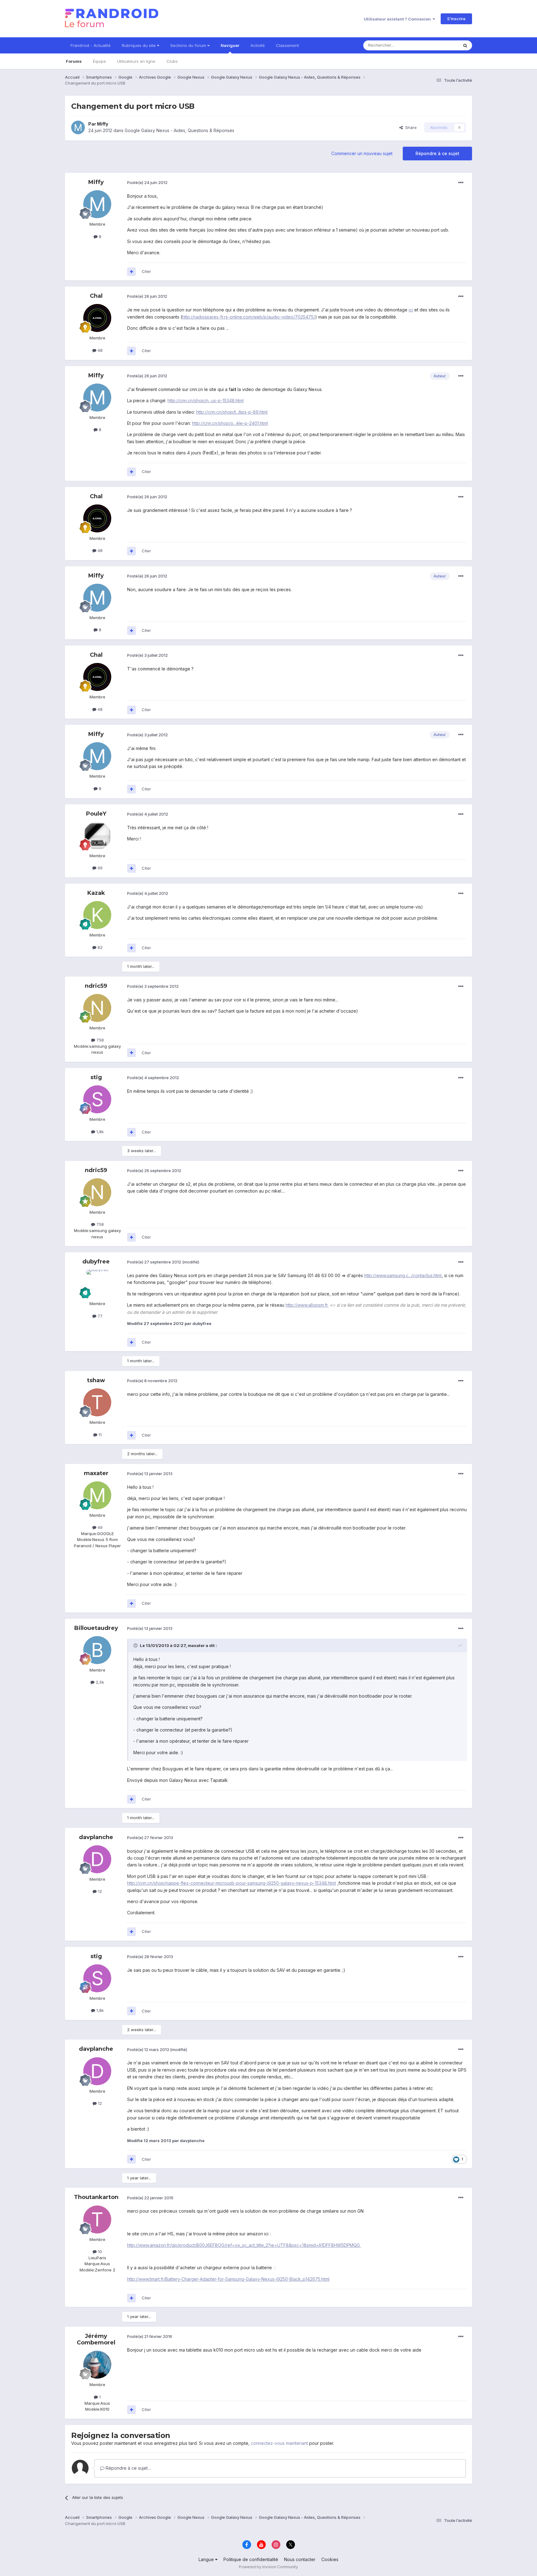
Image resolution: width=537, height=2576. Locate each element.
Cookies (330, 2559)
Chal (96, 296)
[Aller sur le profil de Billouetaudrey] (97, 1650)
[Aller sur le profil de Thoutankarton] (97, 2219)
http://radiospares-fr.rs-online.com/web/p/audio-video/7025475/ (249, 317)
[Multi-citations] (131, 272)
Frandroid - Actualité (91, 45)
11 (99, 1435)
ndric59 (96, 986)
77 (99, 1316)
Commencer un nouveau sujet (362, 153)
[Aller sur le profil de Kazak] (97, 915)
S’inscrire (456, 19)
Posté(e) (147, 182)
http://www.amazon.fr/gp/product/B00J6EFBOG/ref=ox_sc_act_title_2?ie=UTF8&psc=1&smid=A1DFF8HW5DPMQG (244, 2245)
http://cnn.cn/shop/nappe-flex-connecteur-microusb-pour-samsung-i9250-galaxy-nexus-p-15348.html (232, 1883)
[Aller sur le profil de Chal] (97, 318)
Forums (74, 61)
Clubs (172, 61)
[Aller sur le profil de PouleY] (97, 836)
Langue (207, 2559)
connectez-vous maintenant (279, 2443)
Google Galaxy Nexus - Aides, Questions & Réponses (179, 130)
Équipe (99, 61)
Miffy (103, 124)
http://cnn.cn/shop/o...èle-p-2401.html (230, 423)
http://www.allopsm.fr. (307, 1305)
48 (99, 350)
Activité (258, 45)
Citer (146, 271)
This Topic (440, 45)
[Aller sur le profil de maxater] (97, 1495)
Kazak (96, 893)
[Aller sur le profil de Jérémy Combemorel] (97, 2365)
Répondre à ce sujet (437, 153)
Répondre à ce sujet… (128, 2468)
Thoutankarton (96, 2197)
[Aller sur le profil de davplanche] (97, 1859)
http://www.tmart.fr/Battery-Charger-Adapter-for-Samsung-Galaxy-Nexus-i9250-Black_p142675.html (228, 2279)
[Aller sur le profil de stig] (97, 1099)
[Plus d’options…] (461, 183)
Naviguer (230, 45)
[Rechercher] (465, 45)
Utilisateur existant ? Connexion (398, 19)
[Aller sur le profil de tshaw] (97, 1402)
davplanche (96, 1837)
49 (99, 1527)
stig (96, 1077)
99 (99, 868)
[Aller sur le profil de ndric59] (97, 1008)
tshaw (96, 1380)
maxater (96, 1473)
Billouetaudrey (96, 1628)
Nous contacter (300, 2559)
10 (99, 2252)
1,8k (99, 1132)
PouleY (96, 814)
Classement (287, 45)
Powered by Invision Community (268, 2567)
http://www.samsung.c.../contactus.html (403, 1275)
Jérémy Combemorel (96, 2339)
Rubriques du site (139, 45)
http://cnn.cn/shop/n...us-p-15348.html (206, 400)
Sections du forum (189, 45)
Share (410, 127)
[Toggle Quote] (136, 1645)
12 (99, 1891)
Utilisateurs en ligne (136, 61)
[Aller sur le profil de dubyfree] (97, 1284)
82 (99, 947)
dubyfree (96, 1262)
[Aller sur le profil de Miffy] (78, 127)
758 (99, 1040)
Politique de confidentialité (251, 2559)
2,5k (99, 1682)
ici (411, 310)
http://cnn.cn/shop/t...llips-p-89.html (232, 412)
